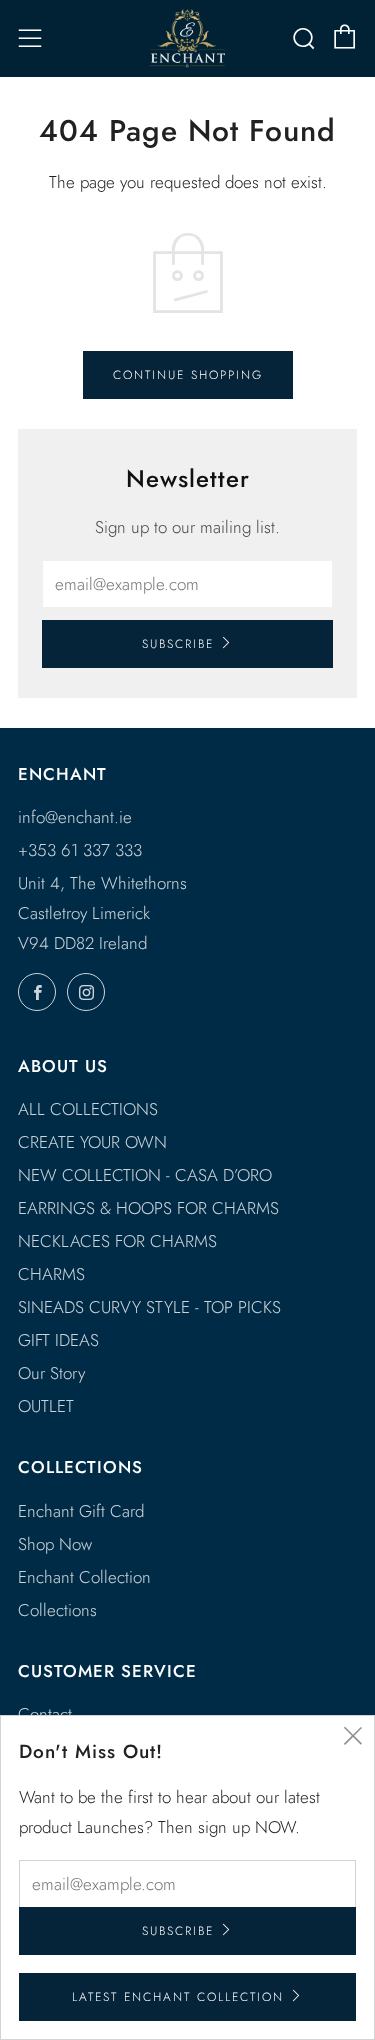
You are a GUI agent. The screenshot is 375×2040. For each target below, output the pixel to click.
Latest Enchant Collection (178, 1997)
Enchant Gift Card (81, 1511)
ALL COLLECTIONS (88, 1109)
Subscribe (178, 644)
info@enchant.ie (75, 817)
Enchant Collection (84, 1577)
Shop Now (55, 1544)
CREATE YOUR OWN (92, 1142)
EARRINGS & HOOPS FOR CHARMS (148, 1208)
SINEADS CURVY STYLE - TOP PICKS (149, 1307)
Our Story (51, 1373)
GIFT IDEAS (58, 1340)
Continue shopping (188, 375)
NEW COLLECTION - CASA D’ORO (145, 1175)
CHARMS (51, 1274)
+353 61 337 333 (80, 850)
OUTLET (46, 1406)
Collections (57, 1610)
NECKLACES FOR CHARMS (117, 1241)
